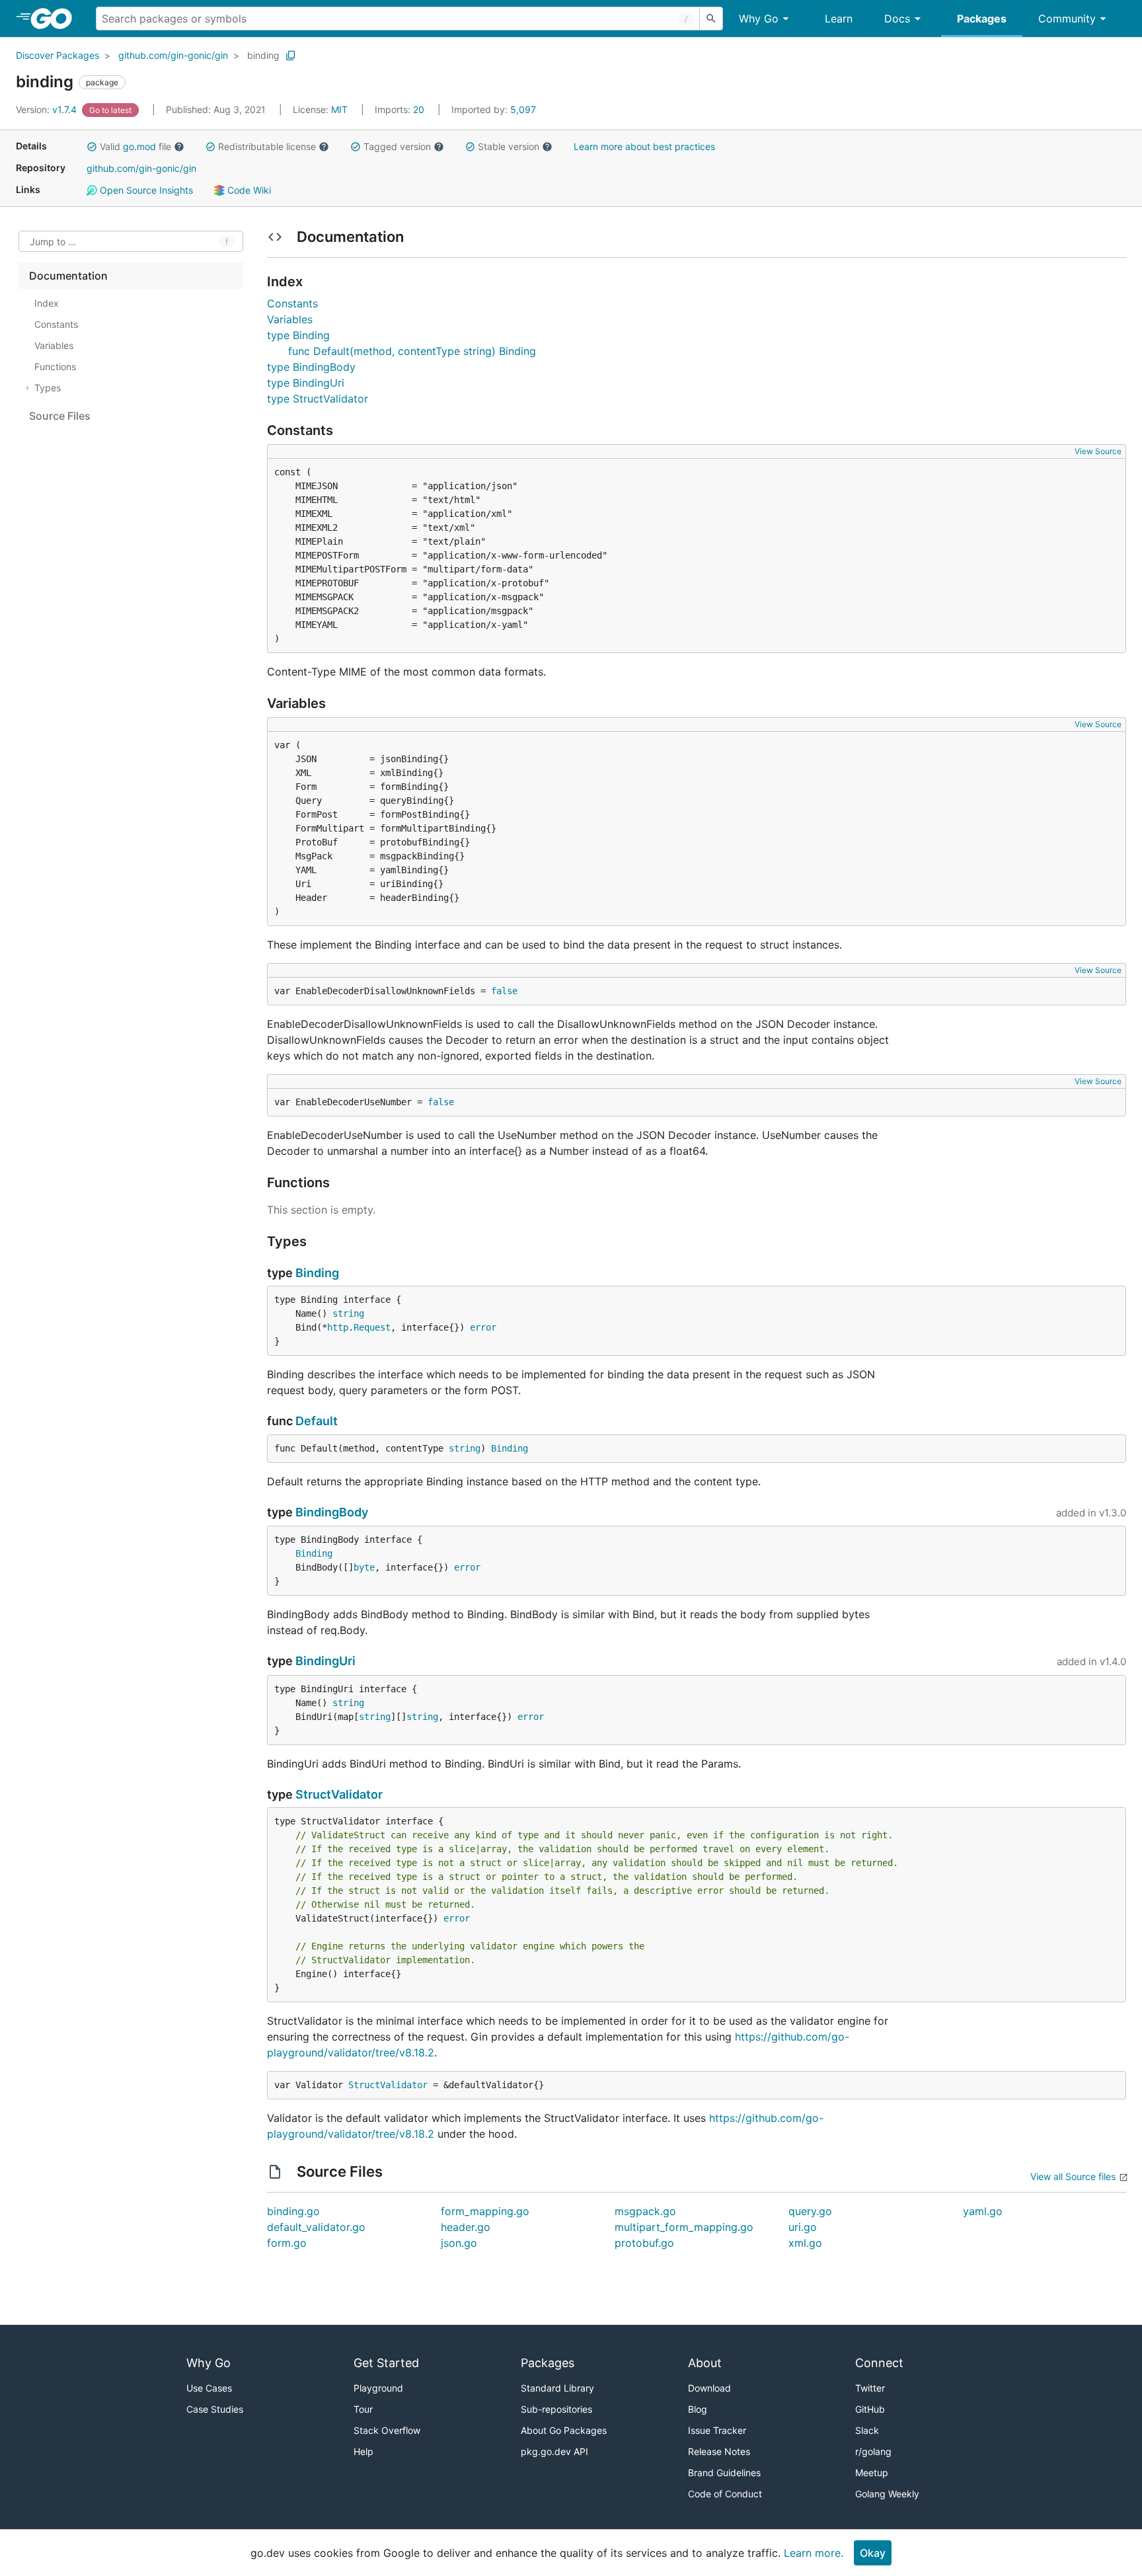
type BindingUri (306, 383)
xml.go (805, 2243)
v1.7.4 (48, 109)
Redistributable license (267, 146)
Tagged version (397, 146)
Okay (873, 2553)
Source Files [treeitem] (60, 416)
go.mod (139, 146)
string (348, 1313)
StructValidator (339, 1794)
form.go (287, 2243)
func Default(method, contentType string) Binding (412, 351)
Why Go (759, 19)
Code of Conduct (725, 2494)
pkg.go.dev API (554, 2451)
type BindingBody (311, 367)
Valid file (135, 146)
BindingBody (332, 1512)
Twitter (870, 2388)
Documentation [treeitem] (68, 276)
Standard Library (557, 2388)
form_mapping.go (485, 2211)
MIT (339, 109)
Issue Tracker (717, 2430)
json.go (459, 2243)
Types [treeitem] (48, 388)
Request (372, 1327)
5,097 (494, 109)
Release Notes (719, 2451)
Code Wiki (248, 190)
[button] (92, 147)
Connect (879, 2363)
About (705, 2363)
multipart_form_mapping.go (684, 2227)
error (483, 1327)
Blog (698, 2409)
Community (1067, 19)
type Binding (298, 335)
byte (364, 1567)
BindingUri (325, 1661)
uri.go (803, 2227)
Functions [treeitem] (55, 367)
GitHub (870, 2409)
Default (317, 1421)
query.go (810, 2211)
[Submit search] (711, 19)
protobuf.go (644, 2243)
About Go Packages (564, 2430)
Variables (290, 319)
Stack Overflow (387, 2430)
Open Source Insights (145, 190)
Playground (378, 2388)
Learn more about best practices (644, 146)
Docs (897, 19)
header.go (466, 2227)
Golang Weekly (887, 2494)
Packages (982, 19)
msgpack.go (645, 2211)
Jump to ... (53, 242)
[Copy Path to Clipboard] (291, 56)
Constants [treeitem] (56, 324)
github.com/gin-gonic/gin (173, 55)
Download (709, 2388)
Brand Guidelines (724, 2473)
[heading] (56, 19)
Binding (317, 1273)
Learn (839, 19)
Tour (363, 2409)
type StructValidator (318, 399)
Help (363, 2451)
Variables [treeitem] (54, 345)
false (504, 991)
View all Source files (1073, 2176)
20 (401, 109)
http (338, 1327)
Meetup (872, 2473)
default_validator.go (316, 2227)
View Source (1098, 451)
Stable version (509, 146)
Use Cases (209, 2388)
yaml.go (983, 2211)
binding (263, 55)
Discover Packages (57, 55)
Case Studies (215, 2409)
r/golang (873, 2451)
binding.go (293, 2211)
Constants (292, 303)
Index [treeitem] (47, 303)
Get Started (386, 2363)
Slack (867, 2430)
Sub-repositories (556, 2409)
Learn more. (814, 2553)
